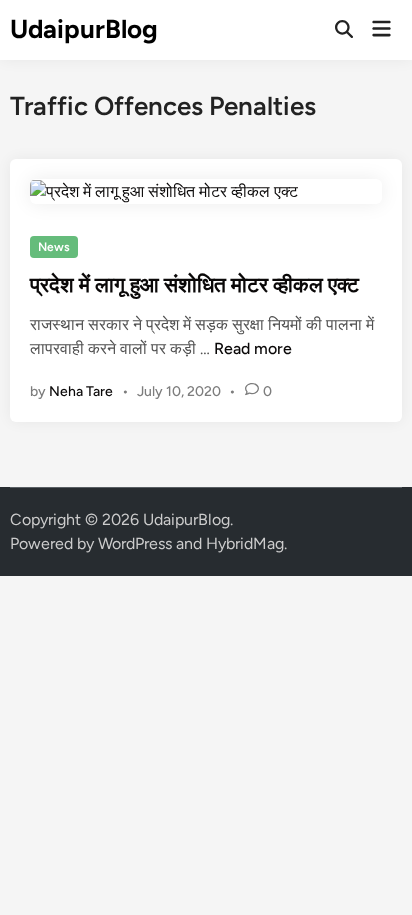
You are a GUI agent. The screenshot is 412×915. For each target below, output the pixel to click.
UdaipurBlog (84, 29)
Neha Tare (81, 391)
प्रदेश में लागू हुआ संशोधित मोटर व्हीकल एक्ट (194, 284)
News (54, 247)
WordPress (135, 543)
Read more (253, 348)
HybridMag (245, 543)
